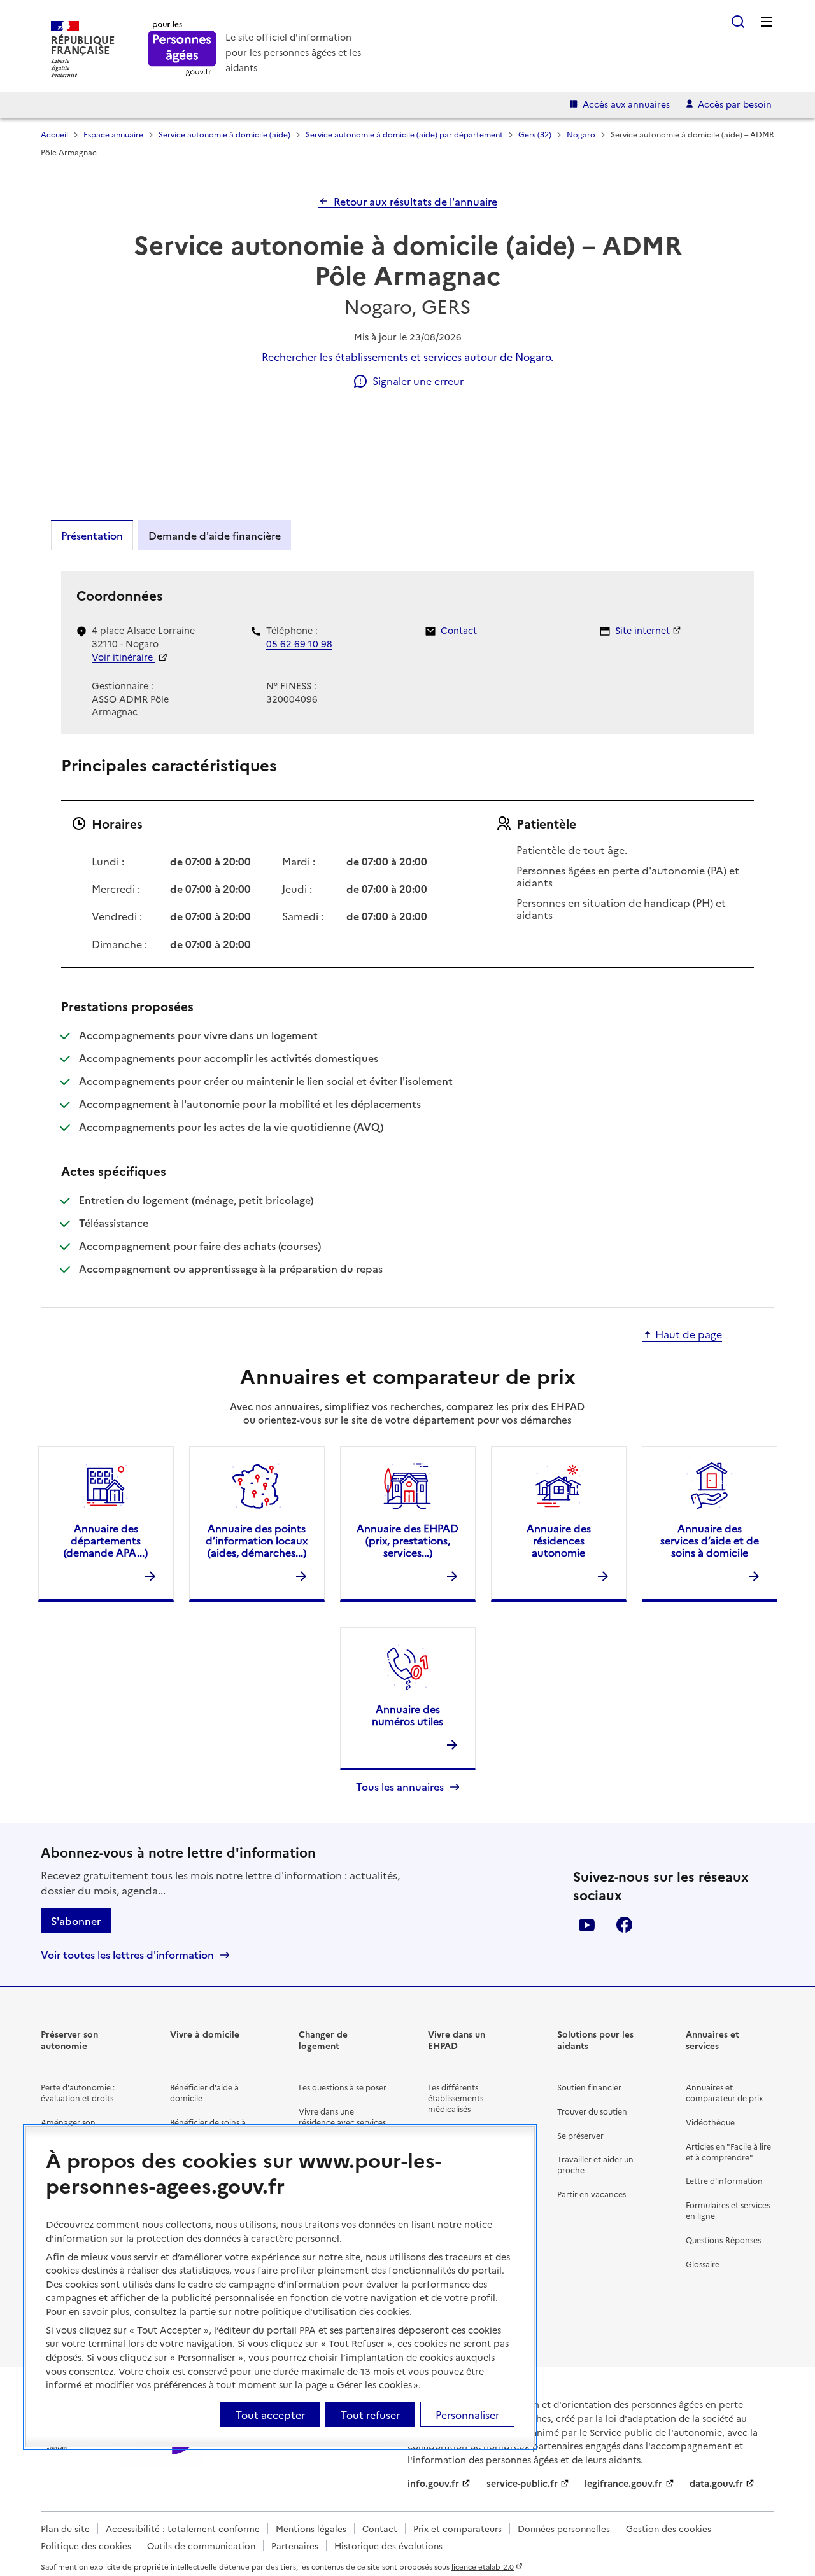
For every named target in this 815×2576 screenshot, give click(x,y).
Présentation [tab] (92, 535)
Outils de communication (201, 2545)
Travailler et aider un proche (595, 2164)
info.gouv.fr (433, 2483)
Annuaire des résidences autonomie (559, 1540)
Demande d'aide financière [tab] (215, 535)
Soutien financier (589, 2087)
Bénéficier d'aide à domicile (204, 2092)
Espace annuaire (113, 134)
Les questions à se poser (343, 2087)
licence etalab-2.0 (483, 2566)
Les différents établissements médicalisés (456, 2098)
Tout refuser (370, 2414)
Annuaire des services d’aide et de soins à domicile (710, 1540)
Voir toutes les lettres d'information (127, 1955)
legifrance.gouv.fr (623, 2483)
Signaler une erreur (418, 381)
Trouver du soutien (592, 2111)
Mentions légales (311, 2528)
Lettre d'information (724, 2180)
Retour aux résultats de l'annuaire (415, 201)
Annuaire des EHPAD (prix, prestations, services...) (407, 1540)
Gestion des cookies (669, 2528)
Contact (459, 630)
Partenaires (295, 2545)
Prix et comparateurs (457, 2528)
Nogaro (581, 134)
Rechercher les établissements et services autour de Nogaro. (407, 356)
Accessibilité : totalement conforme (183, 2528)
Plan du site (65, 2528)
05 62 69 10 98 (299, 643)
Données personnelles (564, 2528)
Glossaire (703, 2264)
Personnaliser (467, 2414)
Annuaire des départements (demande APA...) (106, 1540)
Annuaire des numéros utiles (407, 1715)
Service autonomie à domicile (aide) (224, 134)
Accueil (54, 134)
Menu (767, 22)
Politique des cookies (86, 2545)
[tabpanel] (407, 928)
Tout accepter (270, 2414)
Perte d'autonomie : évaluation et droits (78, 2092)
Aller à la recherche (738, 22)
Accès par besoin (735, 104)
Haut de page (689, 1334)
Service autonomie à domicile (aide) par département (404, 134)
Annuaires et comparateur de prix (724, 2092)
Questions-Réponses (723, 2240)
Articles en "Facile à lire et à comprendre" (728, 2152)
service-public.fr (522, 2483)
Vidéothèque (710, 2122)
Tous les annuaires (400, 1787)
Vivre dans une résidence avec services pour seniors (342, 2122)
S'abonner (76, 1921)
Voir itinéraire (124, 657)
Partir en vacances (592, 2194)
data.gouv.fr (716, 2483)
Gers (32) (535, 134)
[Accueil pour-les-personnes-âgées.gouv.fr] (182, 49)
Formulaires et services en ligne (728, 2210)
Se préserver (580, 2135)
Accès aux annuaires (626, 104)
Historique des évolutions (388, 2545)
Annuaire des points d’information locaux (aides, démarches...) (257, 1540)
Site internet (642, 630)
